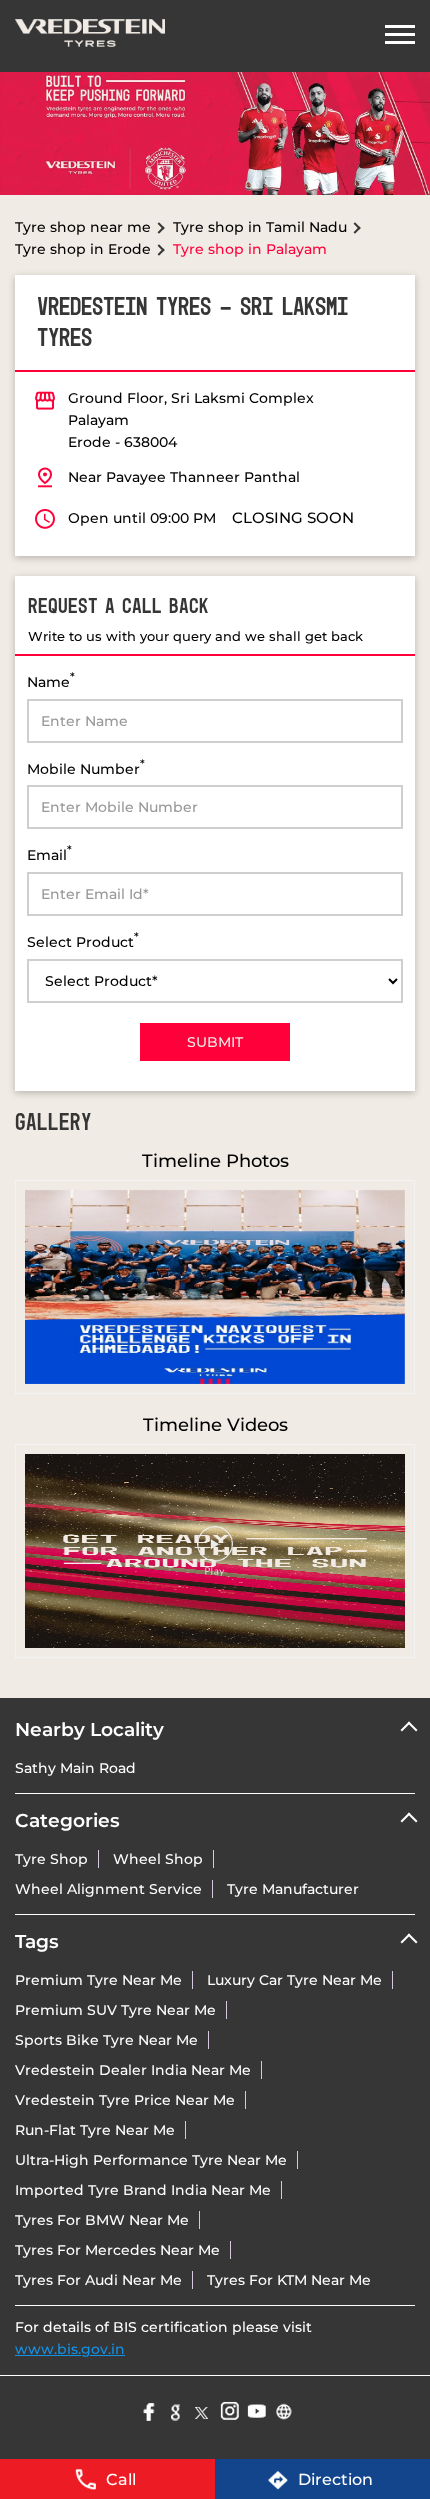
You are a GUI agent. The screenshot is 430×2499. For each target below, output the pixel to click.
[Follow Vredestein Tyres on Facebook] (147, 2409)
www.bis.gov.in (70, 2349)
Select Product (83, 940)
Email (49, 853)
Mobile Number (86, 767)
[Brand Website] (282, 2409)
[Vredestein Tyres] (90, 36)
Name (51, 680)
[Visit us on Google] (174, 2409)
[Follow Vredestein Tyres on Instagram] (228, 2409)
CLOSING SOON (293, 517)
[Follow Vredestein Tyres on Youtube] (255, 2409)
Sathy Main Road (75, 1768)
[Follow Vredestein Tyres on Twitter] (201, 2409)
